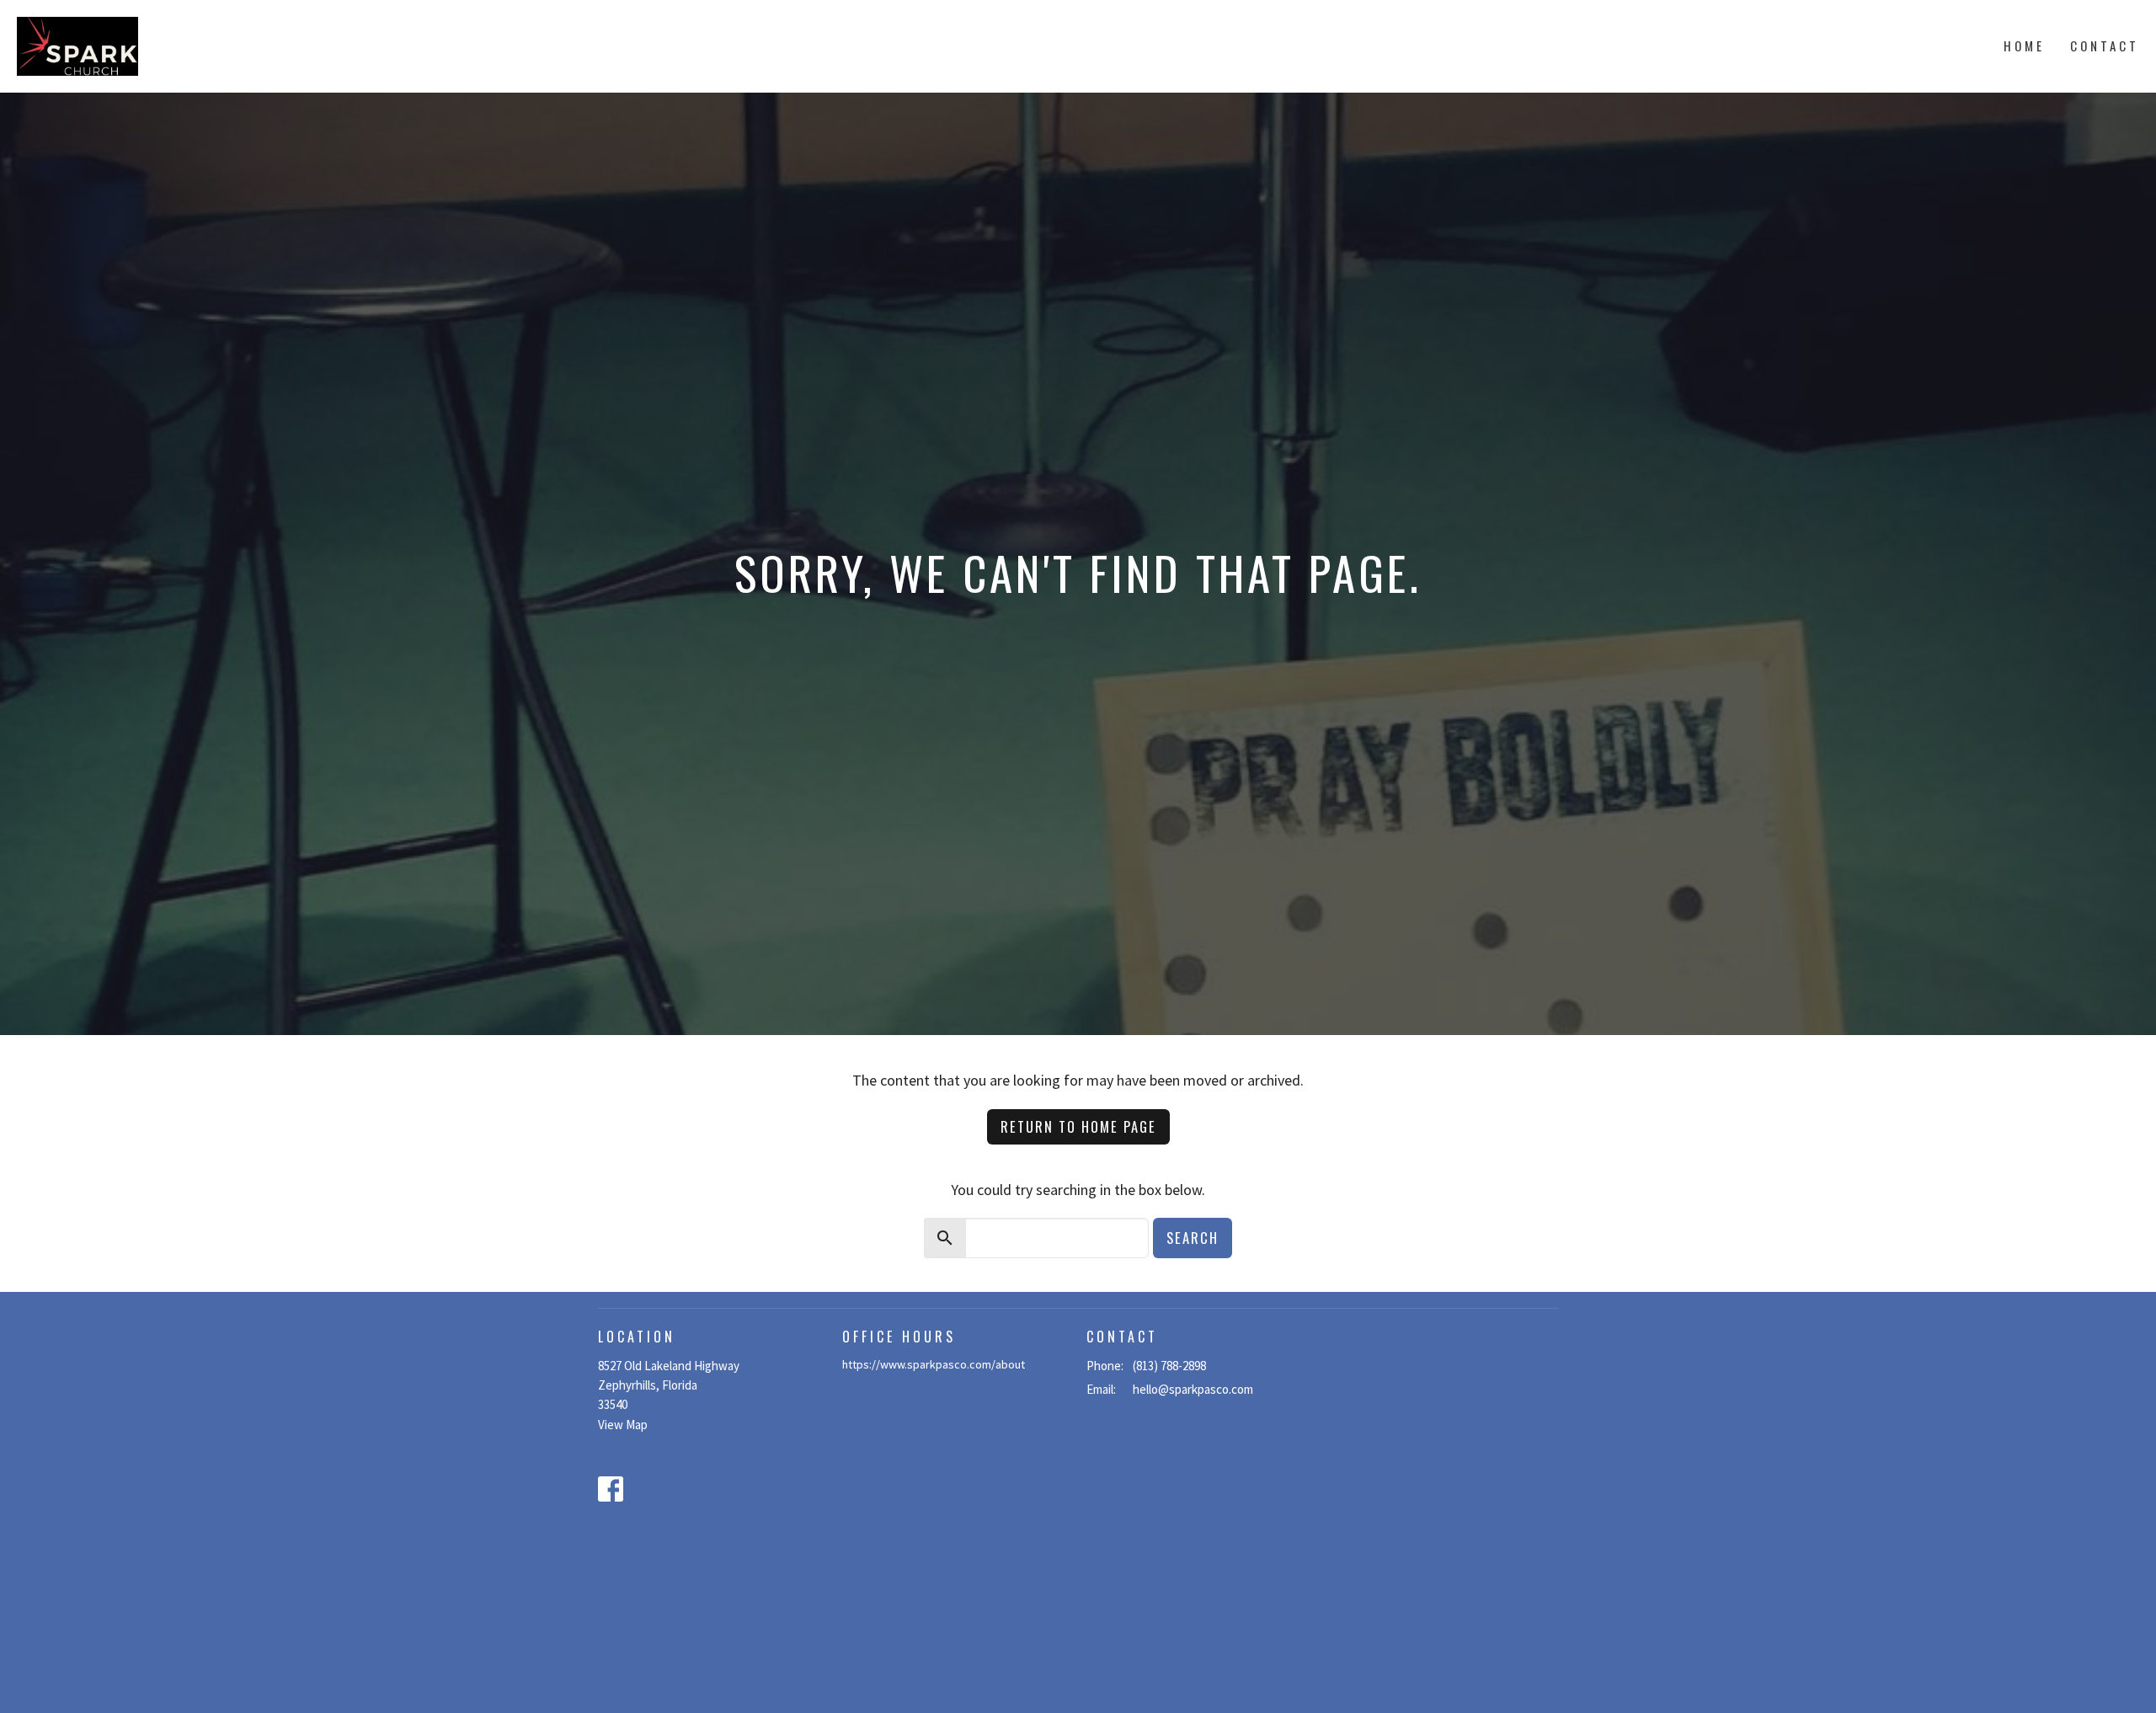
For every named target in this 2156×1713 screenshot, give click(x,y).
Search (1193, 1238)
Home (2024, 45)
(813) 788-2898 (1169, 1366)
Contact (2105, 45)
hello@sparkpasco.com (1193, 1389)
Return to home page (1078, 1126)
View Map (623, 1425)
